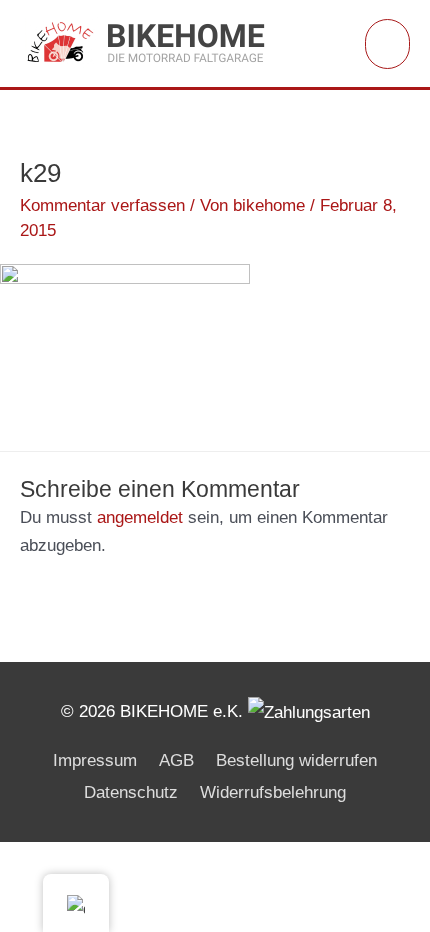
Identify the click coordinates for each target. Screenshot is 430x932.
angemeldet (140, 517)
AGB (176, 760)
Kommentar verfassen (102, 205)
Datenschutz (131, 792)
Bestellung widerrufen (296, 760)
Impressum (95, 760)
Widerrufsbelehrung (273, 792)
